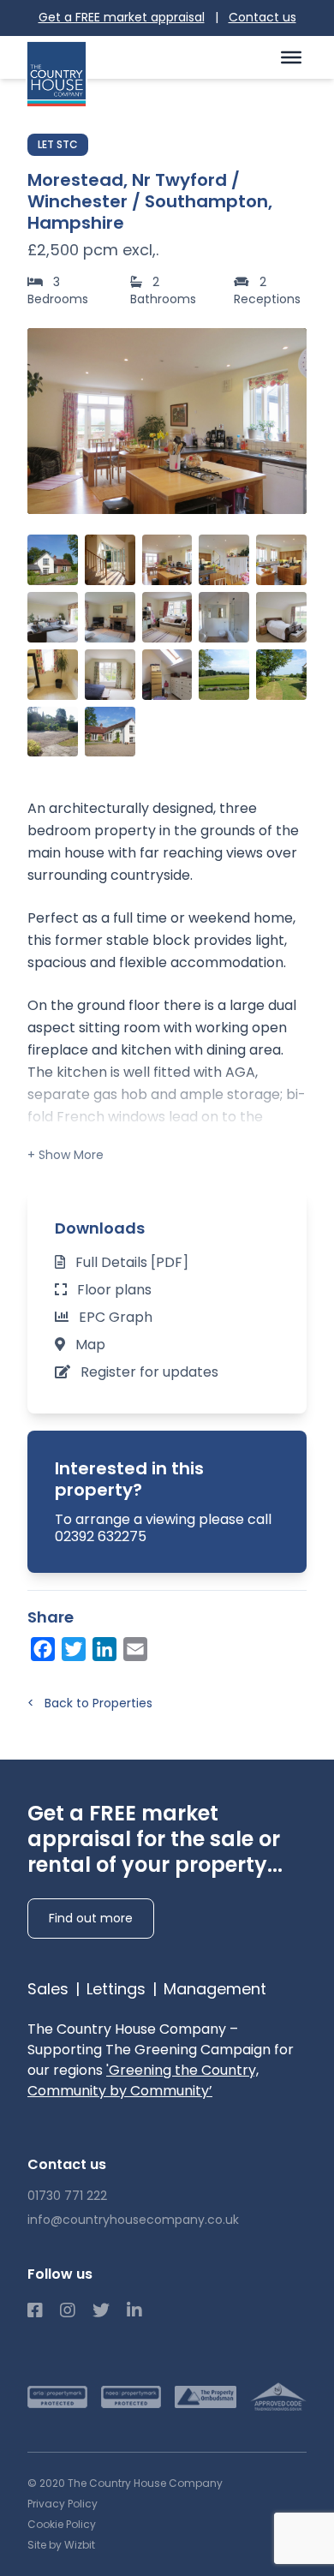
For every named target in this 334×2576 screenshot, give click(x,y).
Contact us (262, 17)
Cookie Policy (62, 2524)
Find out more (91, 1918)
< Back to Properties (90, 1703)
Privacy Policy (63, 2504)
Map (90, 1345)
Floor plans (114, 1290)
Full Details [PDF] (132, 1262)
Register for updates (149, 1372)
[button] (284, 421)
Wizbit (80, 2545)
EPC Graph (116, 1317)
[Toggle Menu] (291, 57)
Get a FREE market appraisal (122, 17)
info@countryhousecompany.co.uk (133, 2220)
